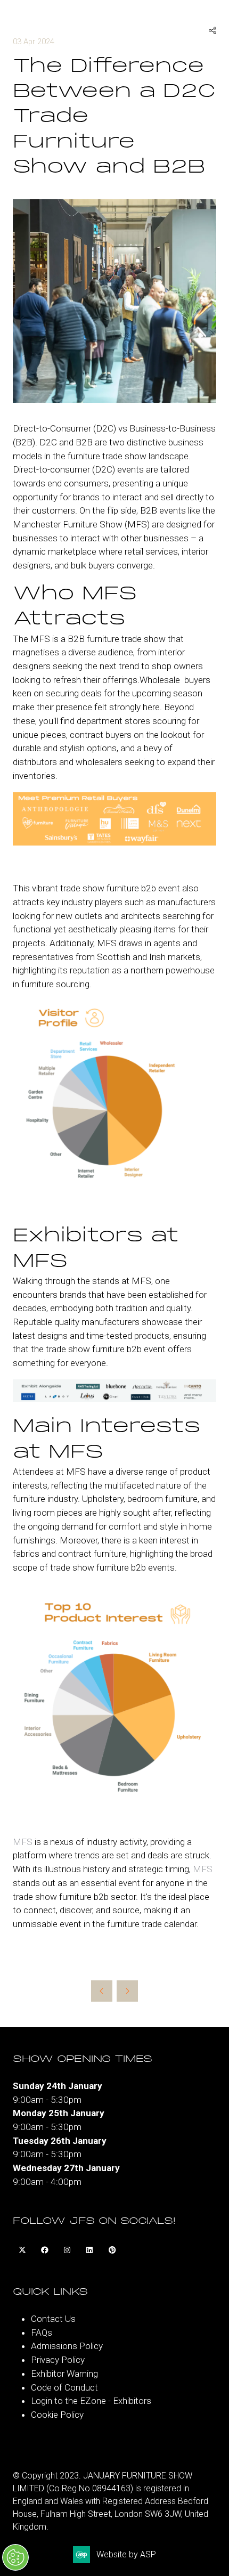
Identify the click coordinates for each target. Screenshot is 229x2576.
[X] (22, 2250)
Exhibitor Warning (64, 2374)
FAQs (42, 2333)
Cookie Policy (57, 2415)
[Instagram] (67, 2250)
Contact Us (53, 2319)
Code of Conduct (64, 2387)
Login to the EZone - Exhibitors (91, 2401)
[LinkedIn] (89, 2250)
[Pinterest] (112, 2250)
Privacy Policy (58, 2360)
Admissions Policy (67, 2346)
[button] (212, 31)
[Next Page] (127, 1991)
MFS (23, 1842)
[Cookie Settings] (15, 2557)
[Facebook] (45, 2250)
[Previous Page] (102, 1991)
